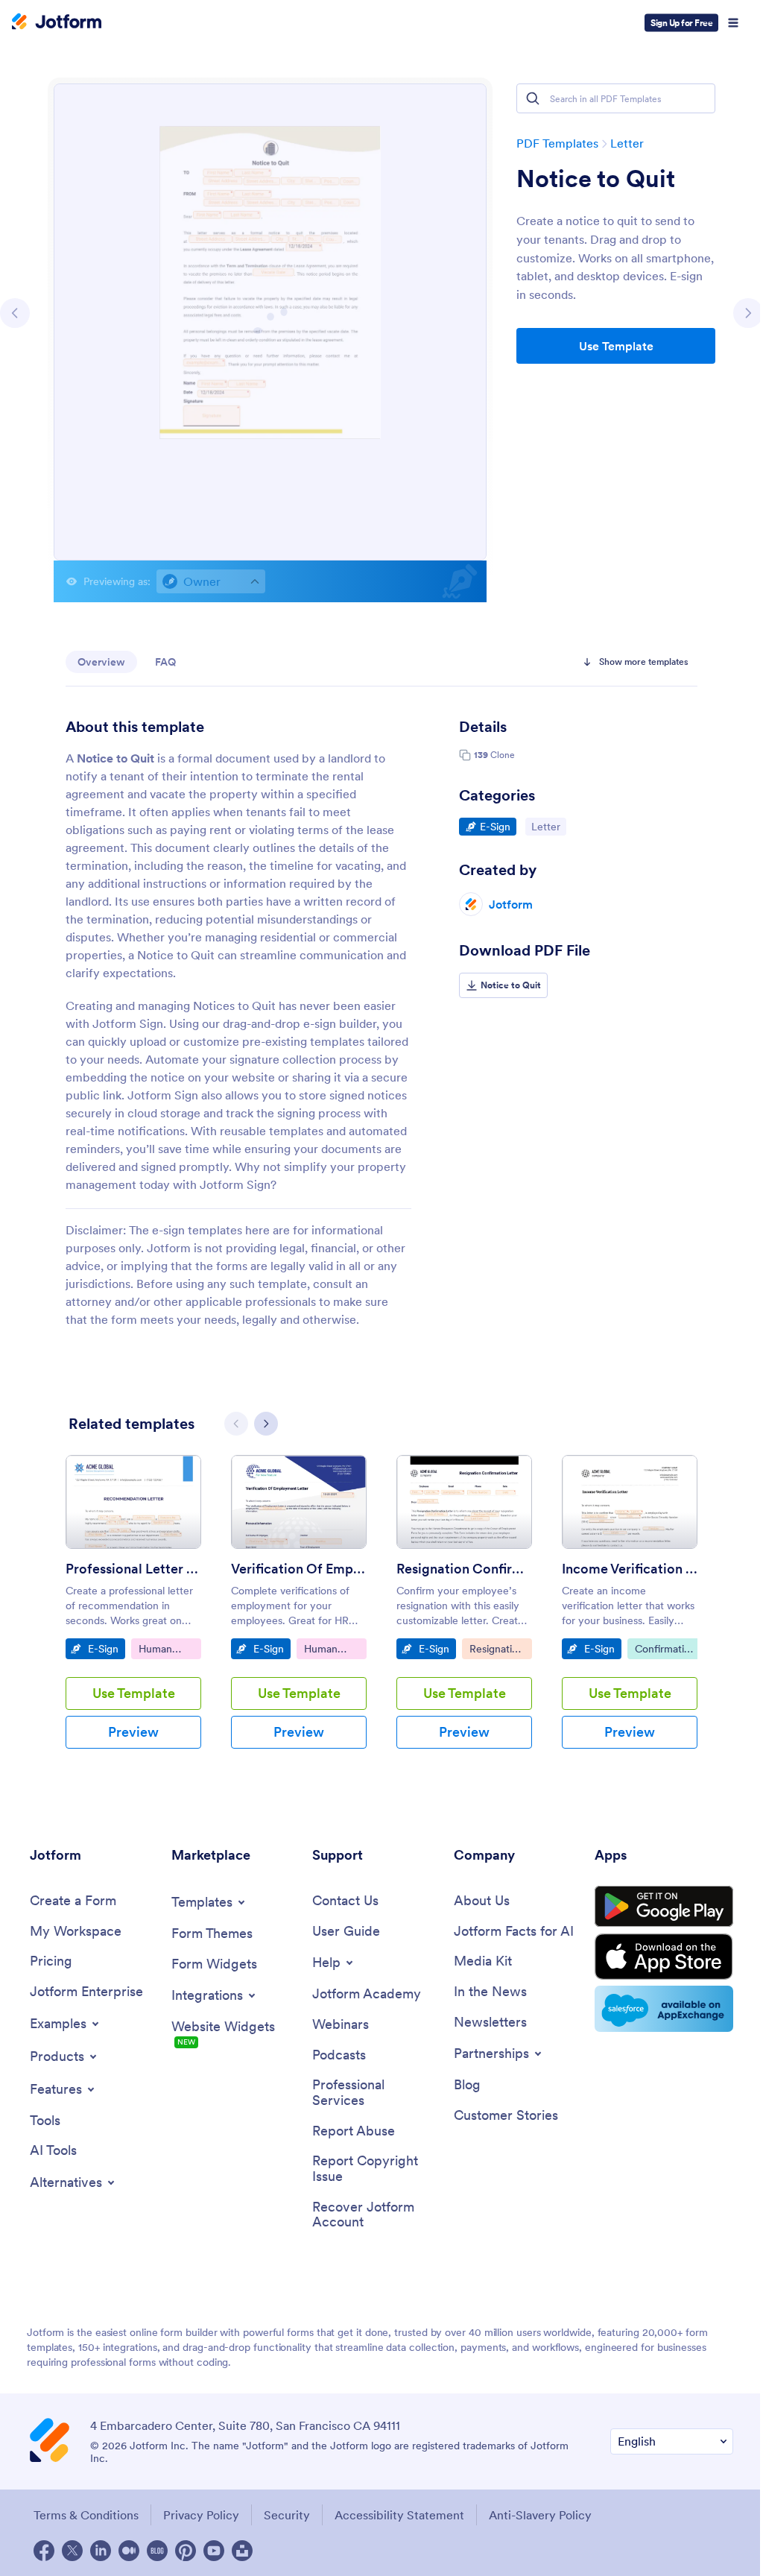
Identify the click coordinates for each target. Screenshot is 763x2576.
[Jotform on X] (72, 2551)
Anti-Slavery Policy (540, 2515)
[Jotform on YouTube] (214, 2551)
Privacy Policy (201, 2515)
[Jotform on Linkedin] (101, 2551)
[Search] (533, 98)
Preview (133, 1732)
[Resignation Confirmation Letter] (464, 1502)
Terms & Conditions (86, 2515)
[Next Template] (748, 313)
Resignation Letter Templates (500, 1650)
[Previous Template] (15, 313)
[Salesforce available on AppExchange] (664, 2009)
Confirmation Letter (669, 1650)
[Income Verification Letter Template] (630, 1502)
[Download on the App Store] (664, 1957)
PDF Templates (557, 143)
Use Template (616, 346)
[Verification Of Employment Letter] (299, 1502)
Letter (627, 143)
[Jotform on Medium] (129, 2551)
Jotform (511, 904)
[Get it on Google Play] (664, 1907)
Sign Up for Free (681, 23)
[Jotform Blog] (157, 2551)
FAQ (165, 662)
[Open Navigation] (733, 23)
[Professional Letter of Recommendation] (133, 1502)
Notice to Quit (596, 179)
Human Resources (170, 1650)
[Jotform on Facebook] (44, 2551)
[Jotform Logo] (57, 23)
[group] (133, 1614)
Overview (101, 662)
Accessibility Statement (399, 2515)
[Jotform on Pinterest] (186, 2551)
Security (287, 2515)
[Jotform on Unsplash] (242, 2551)
